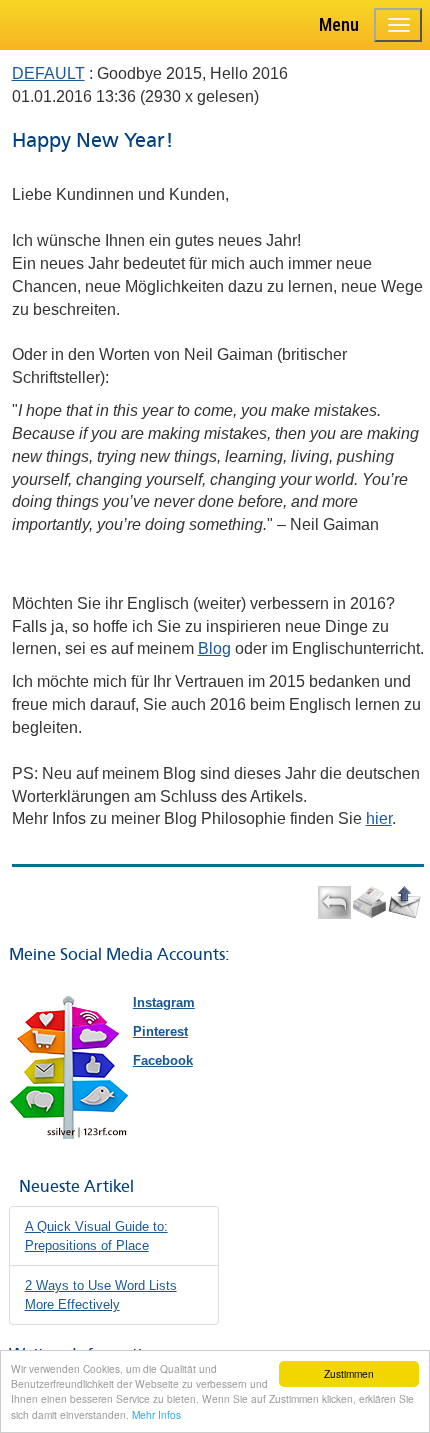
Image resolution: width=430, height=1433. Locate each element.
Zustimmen (349, 1373)
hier (379, 818)
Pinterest (160, 1031)
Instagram (164, 1002)
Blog (214, 648)
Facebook (163, 1060)
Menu (339, 24)
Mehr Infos (156, 1414)
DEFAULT (48, 73)
